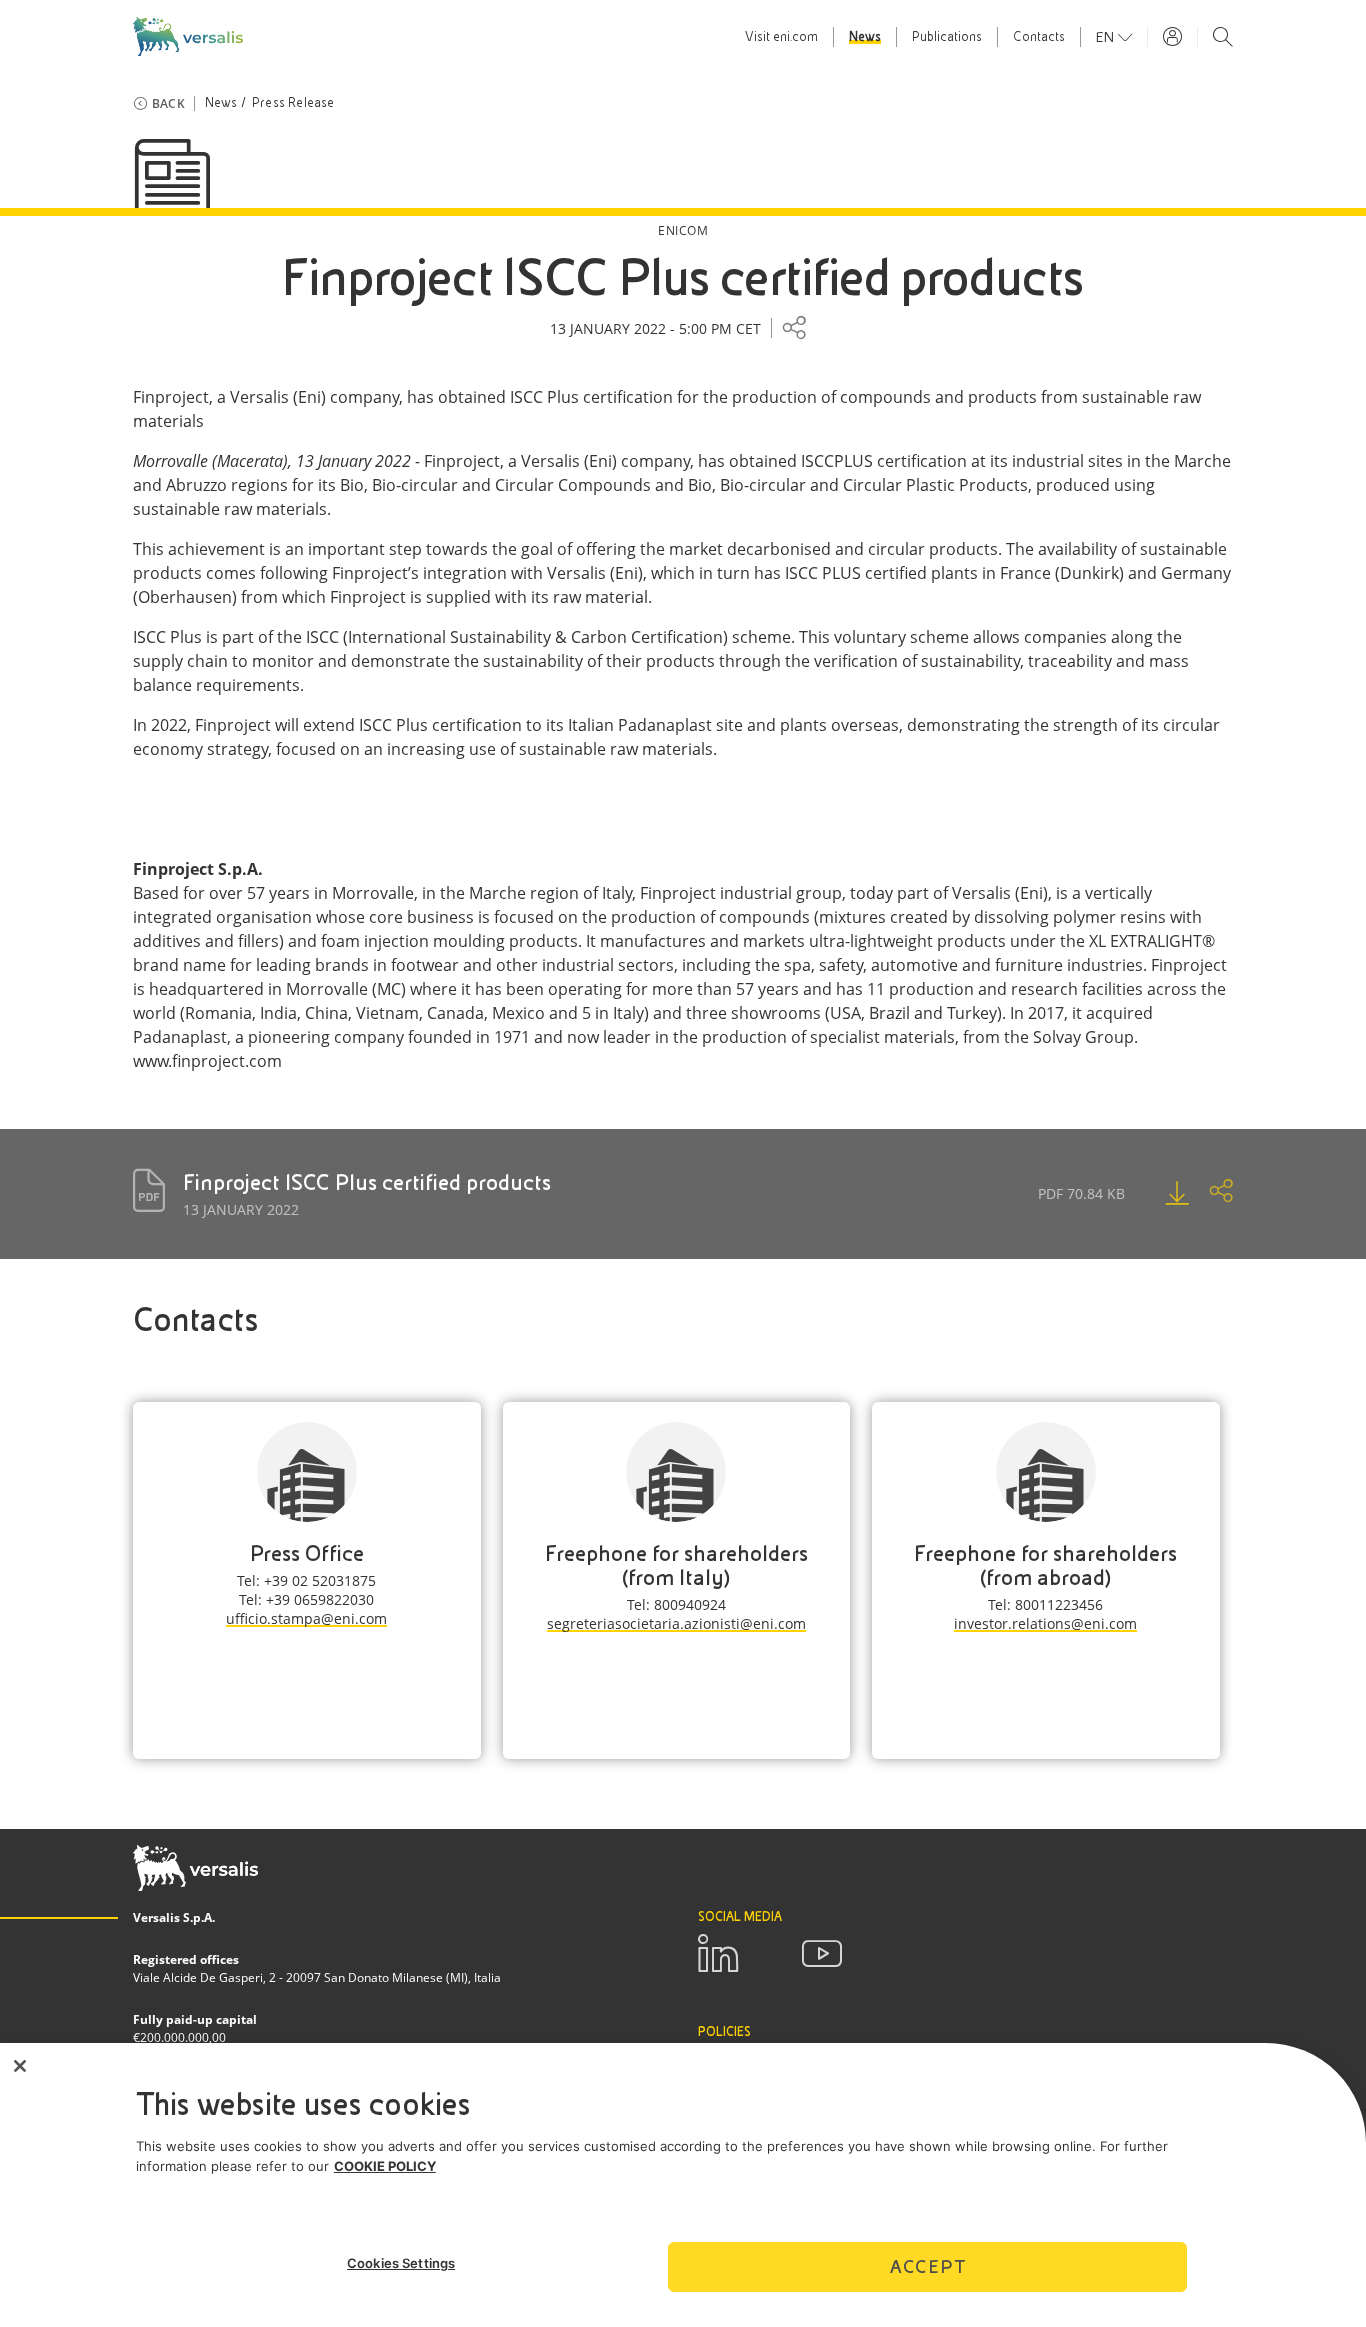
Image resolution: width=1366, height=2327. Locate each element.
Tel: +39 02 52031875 (306, 1580)
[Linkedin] (718, 1953)
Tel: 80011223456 (1045, 1604)
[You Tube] (822, 1953)
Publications (947, 37)
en (1107, 37)
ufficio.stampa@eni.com (306, 1618)
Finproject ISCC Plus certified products (367, 1182)
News (865, 37)
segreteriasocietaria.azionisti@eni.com (676, 1623)
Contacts (1039, 37)
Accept (928, 2265)
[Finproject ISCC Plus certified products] (1157, 1193)
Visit (781, 37)
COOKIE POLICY (385, 2166)
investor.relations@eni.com (1045, 1623)
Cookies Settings (401, 2263)
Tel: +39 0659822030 (306, 1599)
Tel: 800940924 (676, 1604)
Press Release (293, 103)
